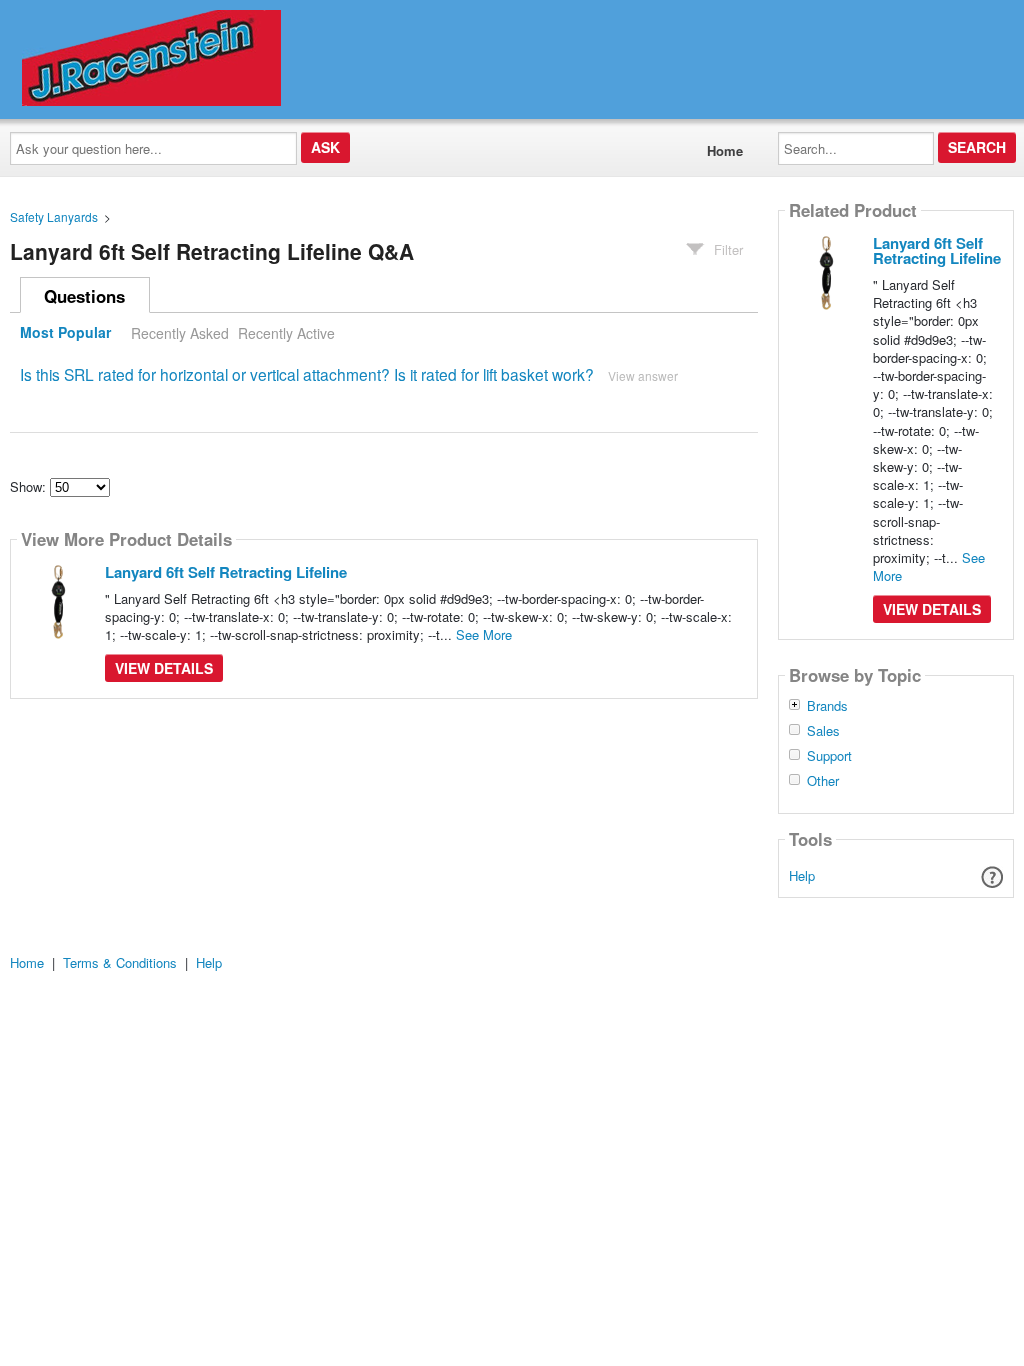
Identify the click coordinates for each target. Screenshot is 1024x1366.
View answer (643, 375)
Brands (827, 706)
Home (725, 150)
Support (829, 756)
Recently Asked (180, 333)
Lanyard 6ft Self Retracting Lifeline (226, 572)
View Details (164, 668)
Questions (84, 296)
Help (802, 875)
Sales (823, 731)
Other (823, 781)
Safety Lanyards (54, 216)
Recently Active (286, 333)
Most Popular (65, 333)
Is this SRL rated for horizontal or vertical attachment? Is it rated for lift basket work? (307, 374)
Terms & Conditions (120, 962)
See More (484, 634)
